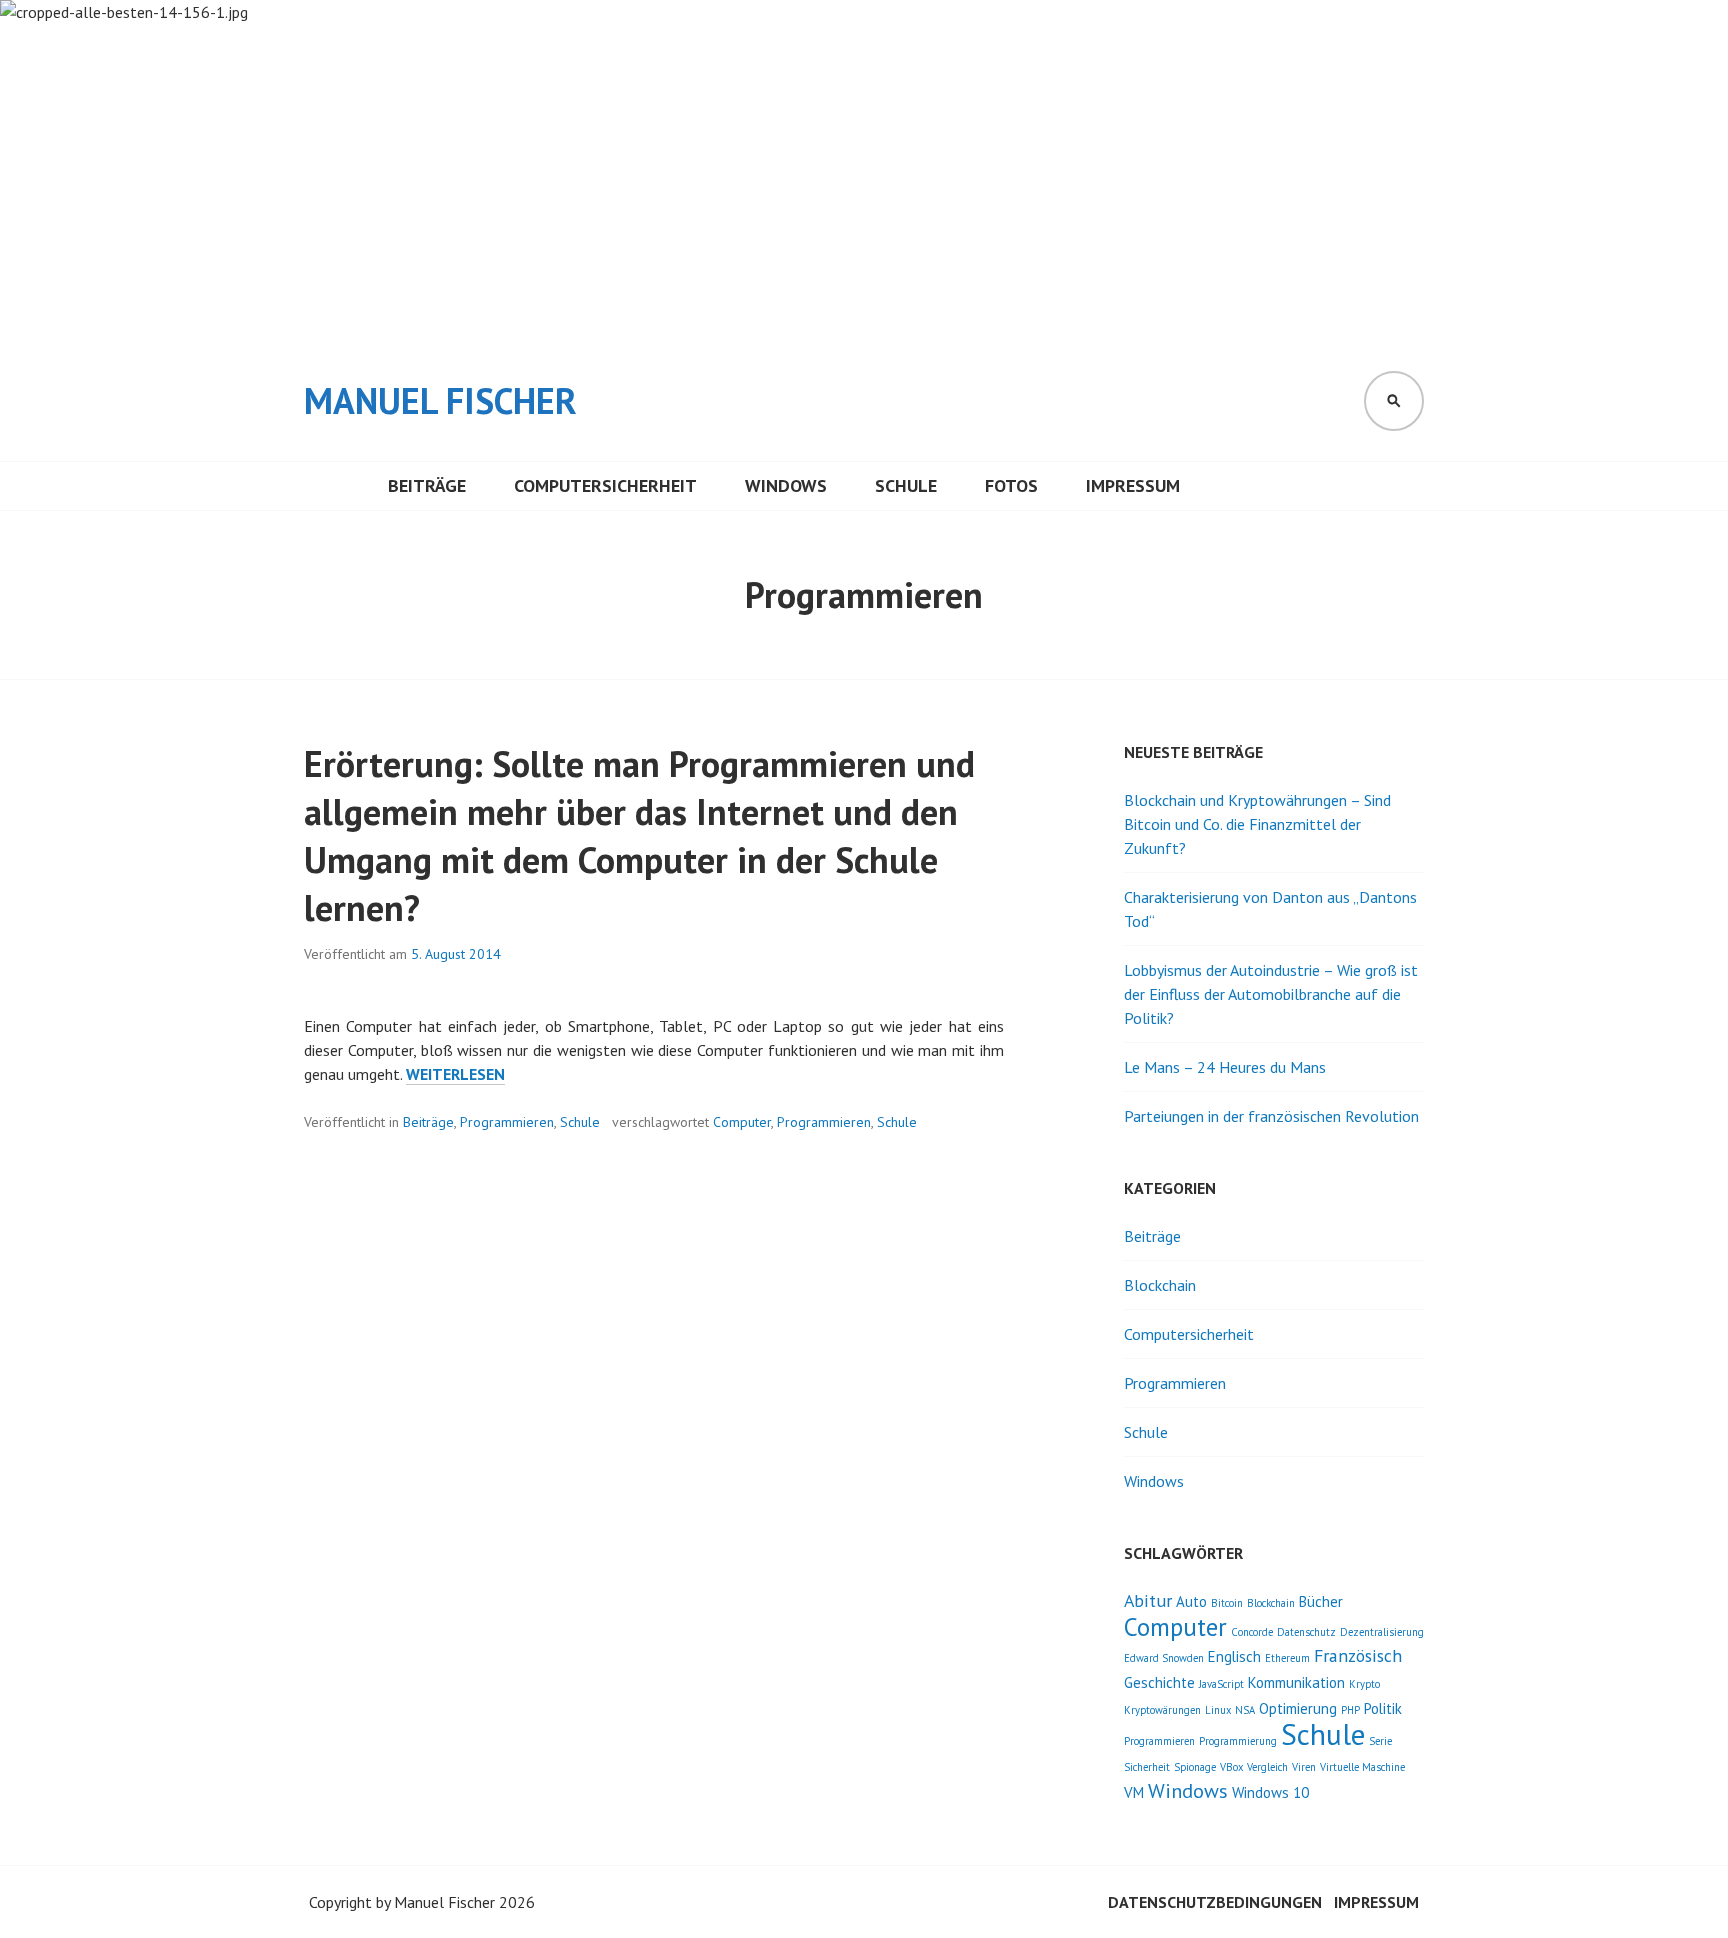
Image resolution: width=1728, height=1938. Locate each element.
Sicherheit (1147, 1767)
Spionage (1195, 1767)
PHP (1350, 1710)
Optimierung (1298, 1708)
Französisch (1358, 1655)
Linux (1218, 1710)
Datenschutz (1306, 1632)
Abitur (1148, 1600)
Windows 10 (1270, 1792)
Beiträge (427, 485)
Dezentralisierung (1382, 1632)
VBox (1231, 1767)
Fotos (1011, 485)
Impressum (1133, 485)
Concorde (1252, 1632)
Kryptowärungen (1162, 1710)
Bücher (1321, 1601)
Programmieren (507, 1122)
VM (1134, 1792)
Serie (1380, 1741)
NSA (1245, 1710)
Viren (1304, 1767)
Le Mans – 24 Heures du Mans (1225, 1067)
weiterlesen (455, 1074)
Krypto (1364, 1684)
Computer (742, 1122)
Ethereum (1287, 1658)
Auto (1191, 1601)
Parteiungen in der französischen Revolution (1271, 1116)
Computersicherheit (605, 485)
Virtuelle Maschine (1362, 1767)
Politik (1383, 1708)
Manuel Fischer (440, 400)
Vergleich (1267, 1767)
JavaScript (1221, 1684)
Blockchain (1160, 1285)
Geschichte (1159, 1682)
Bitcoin (1227, 1603)
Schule (906, 485)
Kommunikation (1296, 1682)
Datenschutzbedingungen (1215, 1902)
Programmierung (1238, 1741)
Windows (786, 485)
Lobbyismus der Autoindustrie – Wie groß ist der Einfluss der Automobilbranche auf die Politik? (1271, 994)
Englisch (1234, 1656)
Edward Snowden (1164, 1658)
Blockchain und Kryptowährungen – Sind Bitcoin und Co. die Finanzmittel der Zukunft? (1257, 824)
